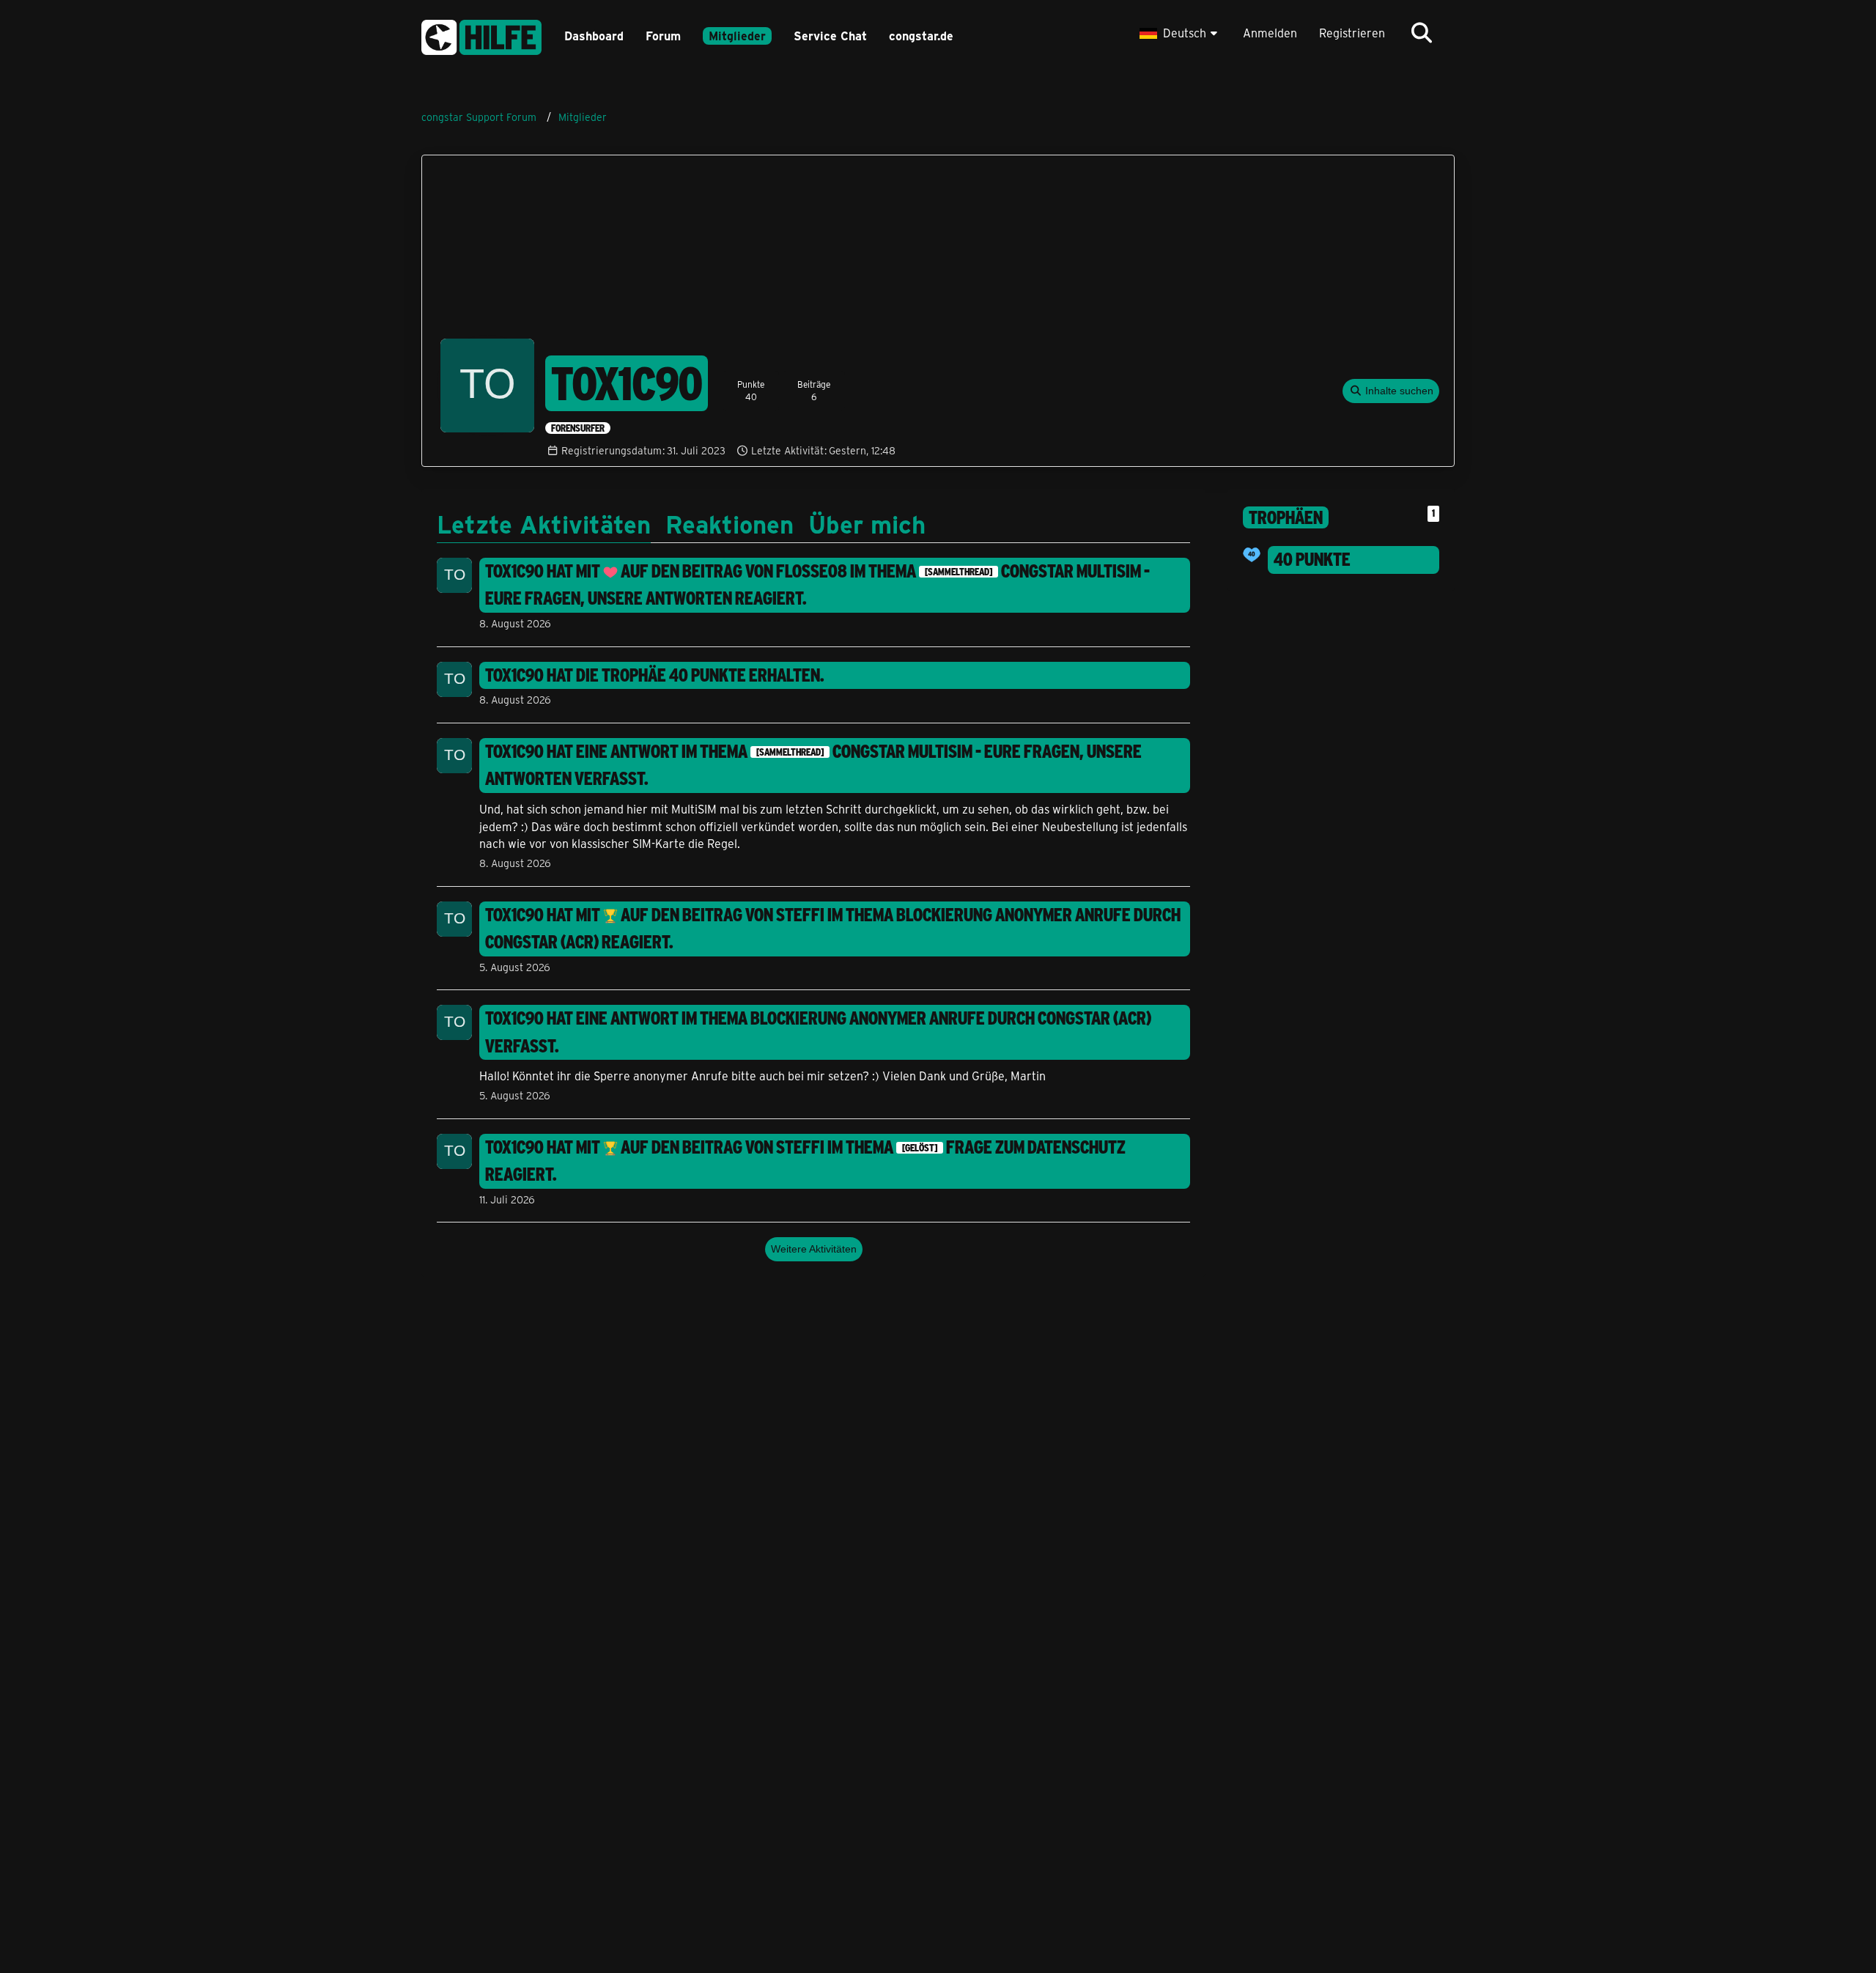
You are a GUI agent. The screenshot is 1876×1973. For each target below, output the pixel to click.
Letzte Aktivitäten (544, 523)
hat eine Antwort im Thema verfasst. (813, 765)
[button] (1180, 33)
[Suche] (1422, 33)
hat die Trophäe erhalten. (655, 675)
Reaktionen (730, 523)
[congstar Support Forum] (481, 35)
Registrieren (1352, 33)
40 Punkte (1312, 559)
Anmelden (1270, 33)
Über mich (867, 523)
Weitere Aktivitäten (814, 1249)
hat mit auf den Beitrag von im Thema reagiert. (817, 585)
